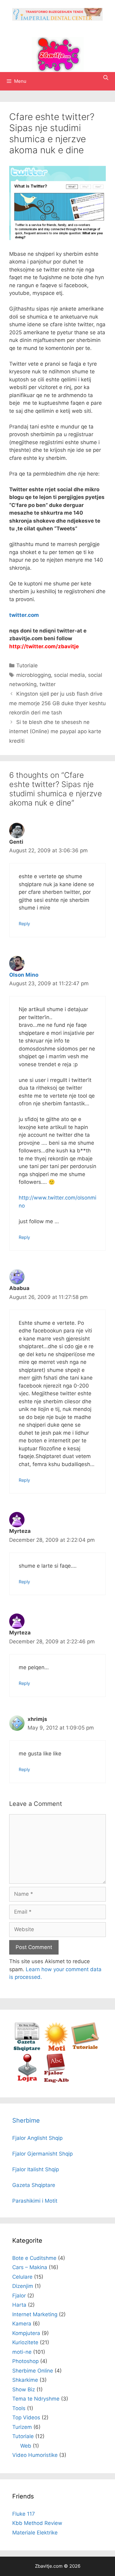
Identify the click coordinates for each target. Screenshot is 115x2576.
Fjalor (19, 2296)
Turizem (22, 2427)
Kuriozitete (25, 2342)
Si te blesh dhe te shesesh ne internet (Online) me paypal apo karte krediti (55, 731)
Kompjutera (26, 2333)
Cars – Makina (30, 2267)
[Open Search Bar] (106, 78)
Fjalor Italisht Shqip (36, 2169)
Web (26, 2446)
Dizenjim (23, 2286)
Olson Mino (24, 975)
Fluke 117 (24, 2514)
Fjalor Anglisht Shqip (37, 2138)
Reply (24, 924)
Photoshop (25, 2361)
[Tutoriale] (85, 2049)
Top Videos (26, 2417)
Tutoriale (27, 665)
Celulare (22, 2277)
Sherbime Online (33, 2371)
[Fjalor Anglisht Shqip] (56, 2081)
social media (69, 675)
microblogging (34, 675)
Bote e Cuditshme (34, 2258)
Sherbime (26, 2120)
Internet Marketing (35, 2314)
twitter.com (24, 615)
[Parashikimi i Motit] (56, 2049)
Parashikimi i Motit (35, 2201)
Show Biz (24, 2389)
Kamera (22, 2324)
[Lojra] (27, 2081)
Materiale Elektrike (35, 2533)
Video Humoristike (35, 2455)
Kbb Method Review (37, 2523)
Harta (19, 2305)
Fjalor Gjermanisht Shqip (42, 2154)
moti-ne (22, 2352)
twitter (48, 684)
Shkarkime (25, 2380)
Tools (19, 2408)
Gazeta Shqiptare (34, 2185)
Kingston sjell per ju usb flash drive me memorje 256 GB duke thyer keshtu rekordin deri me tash (57, 703)
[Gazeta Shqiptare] (27, 2049)
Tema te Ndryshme (36, 2399)
